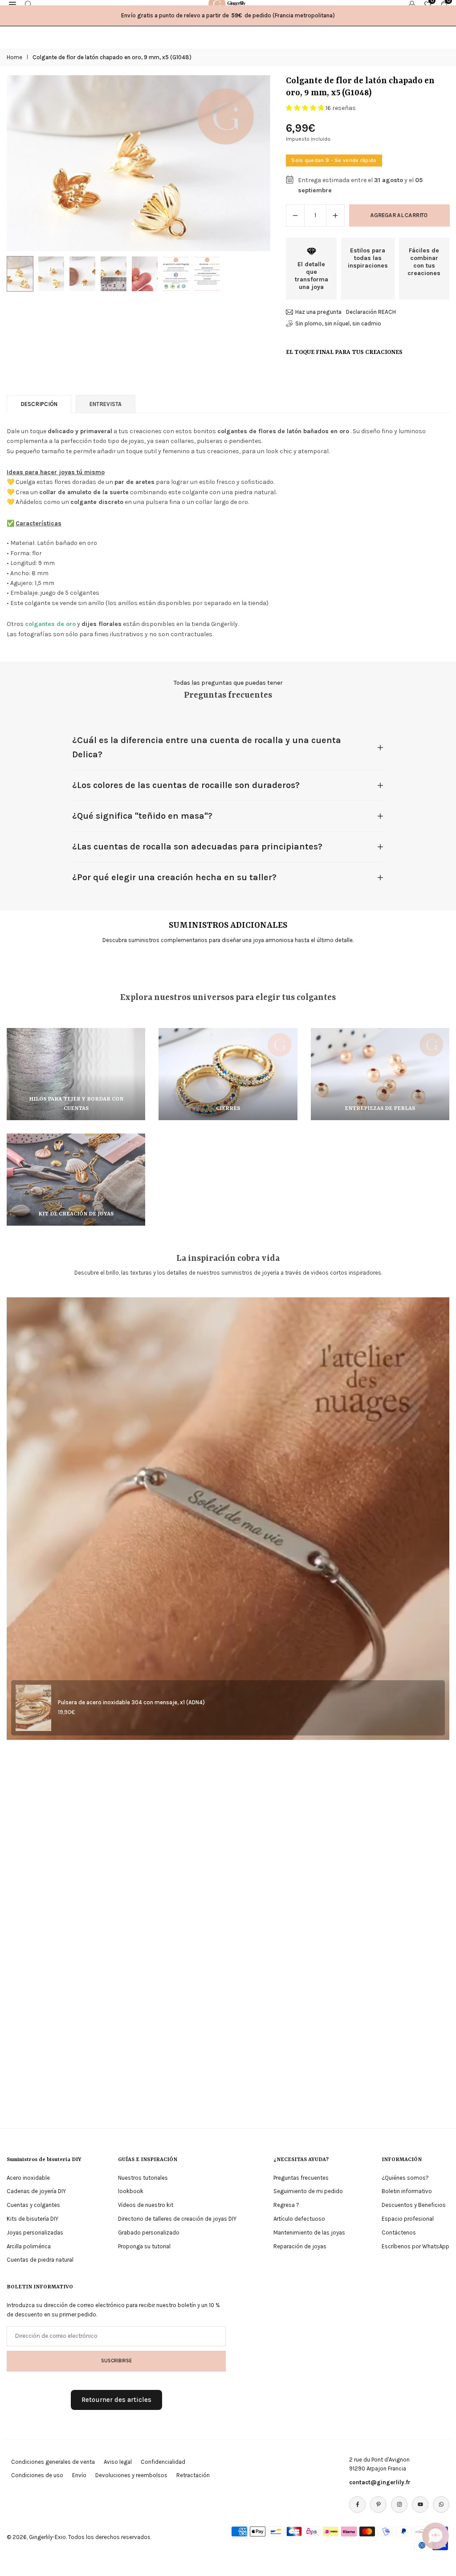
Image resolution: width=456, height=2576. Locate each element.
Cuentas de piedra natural (40, 2260)
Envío (79, 2475)
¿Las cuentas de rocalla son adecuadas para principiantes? (197, 847)
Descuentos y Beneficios (414, 2205)
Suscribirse (116, 2361)
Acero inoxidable (28, 2178)
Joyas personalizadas (35, 2233)
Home (14, 57)
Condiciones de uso (37, 2475)
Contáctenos (399, 2233)
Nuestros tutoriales (143, 2178)
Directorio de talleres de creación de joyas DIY (177, 2219)
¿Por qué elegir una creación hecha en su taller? (174, 877)
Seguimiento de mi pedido (308, 2191)
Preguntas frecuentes (301, 2178)
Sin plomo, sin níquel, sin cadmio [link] (338, 323)
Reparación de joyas (300, 2246)
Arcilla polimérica (29, 2246)
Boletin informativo (407, 2191)
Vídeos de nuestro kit (146, 2205)
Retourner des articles (116, 2400)
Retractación (193, 2475)
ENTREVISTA (106, 404)
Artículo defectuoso (299, 2219)
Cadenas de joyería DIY (36, 2191)
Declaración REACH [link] (371, 312)
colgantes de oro (50, 624)
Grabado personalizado (149, 2233)
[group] (138, 163)
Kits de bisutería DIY (33, 2219)
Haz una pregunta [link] (318, 312)
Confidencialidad (163, 2462)
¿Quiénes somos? (405, 2178)
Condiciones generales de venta (53, 2462)
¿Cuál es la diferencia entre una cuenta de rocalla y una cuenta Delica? (207, 747)
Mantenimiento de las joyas (309, 2233)
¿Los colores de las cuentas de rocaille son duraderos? (186, 785)
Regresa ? (286, 2205)
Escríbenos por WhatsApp (415, 2246)
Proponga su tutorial (144, 2246)
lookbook (131, 2191)
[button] (255, 163)
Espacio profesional (408, 2219)
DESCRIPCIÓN (39, 404)
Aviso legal (118, 2462)
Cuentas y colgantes (33, 2205)
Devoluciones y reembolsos (131, 2475)
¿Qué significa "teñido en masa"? (142, 816)
